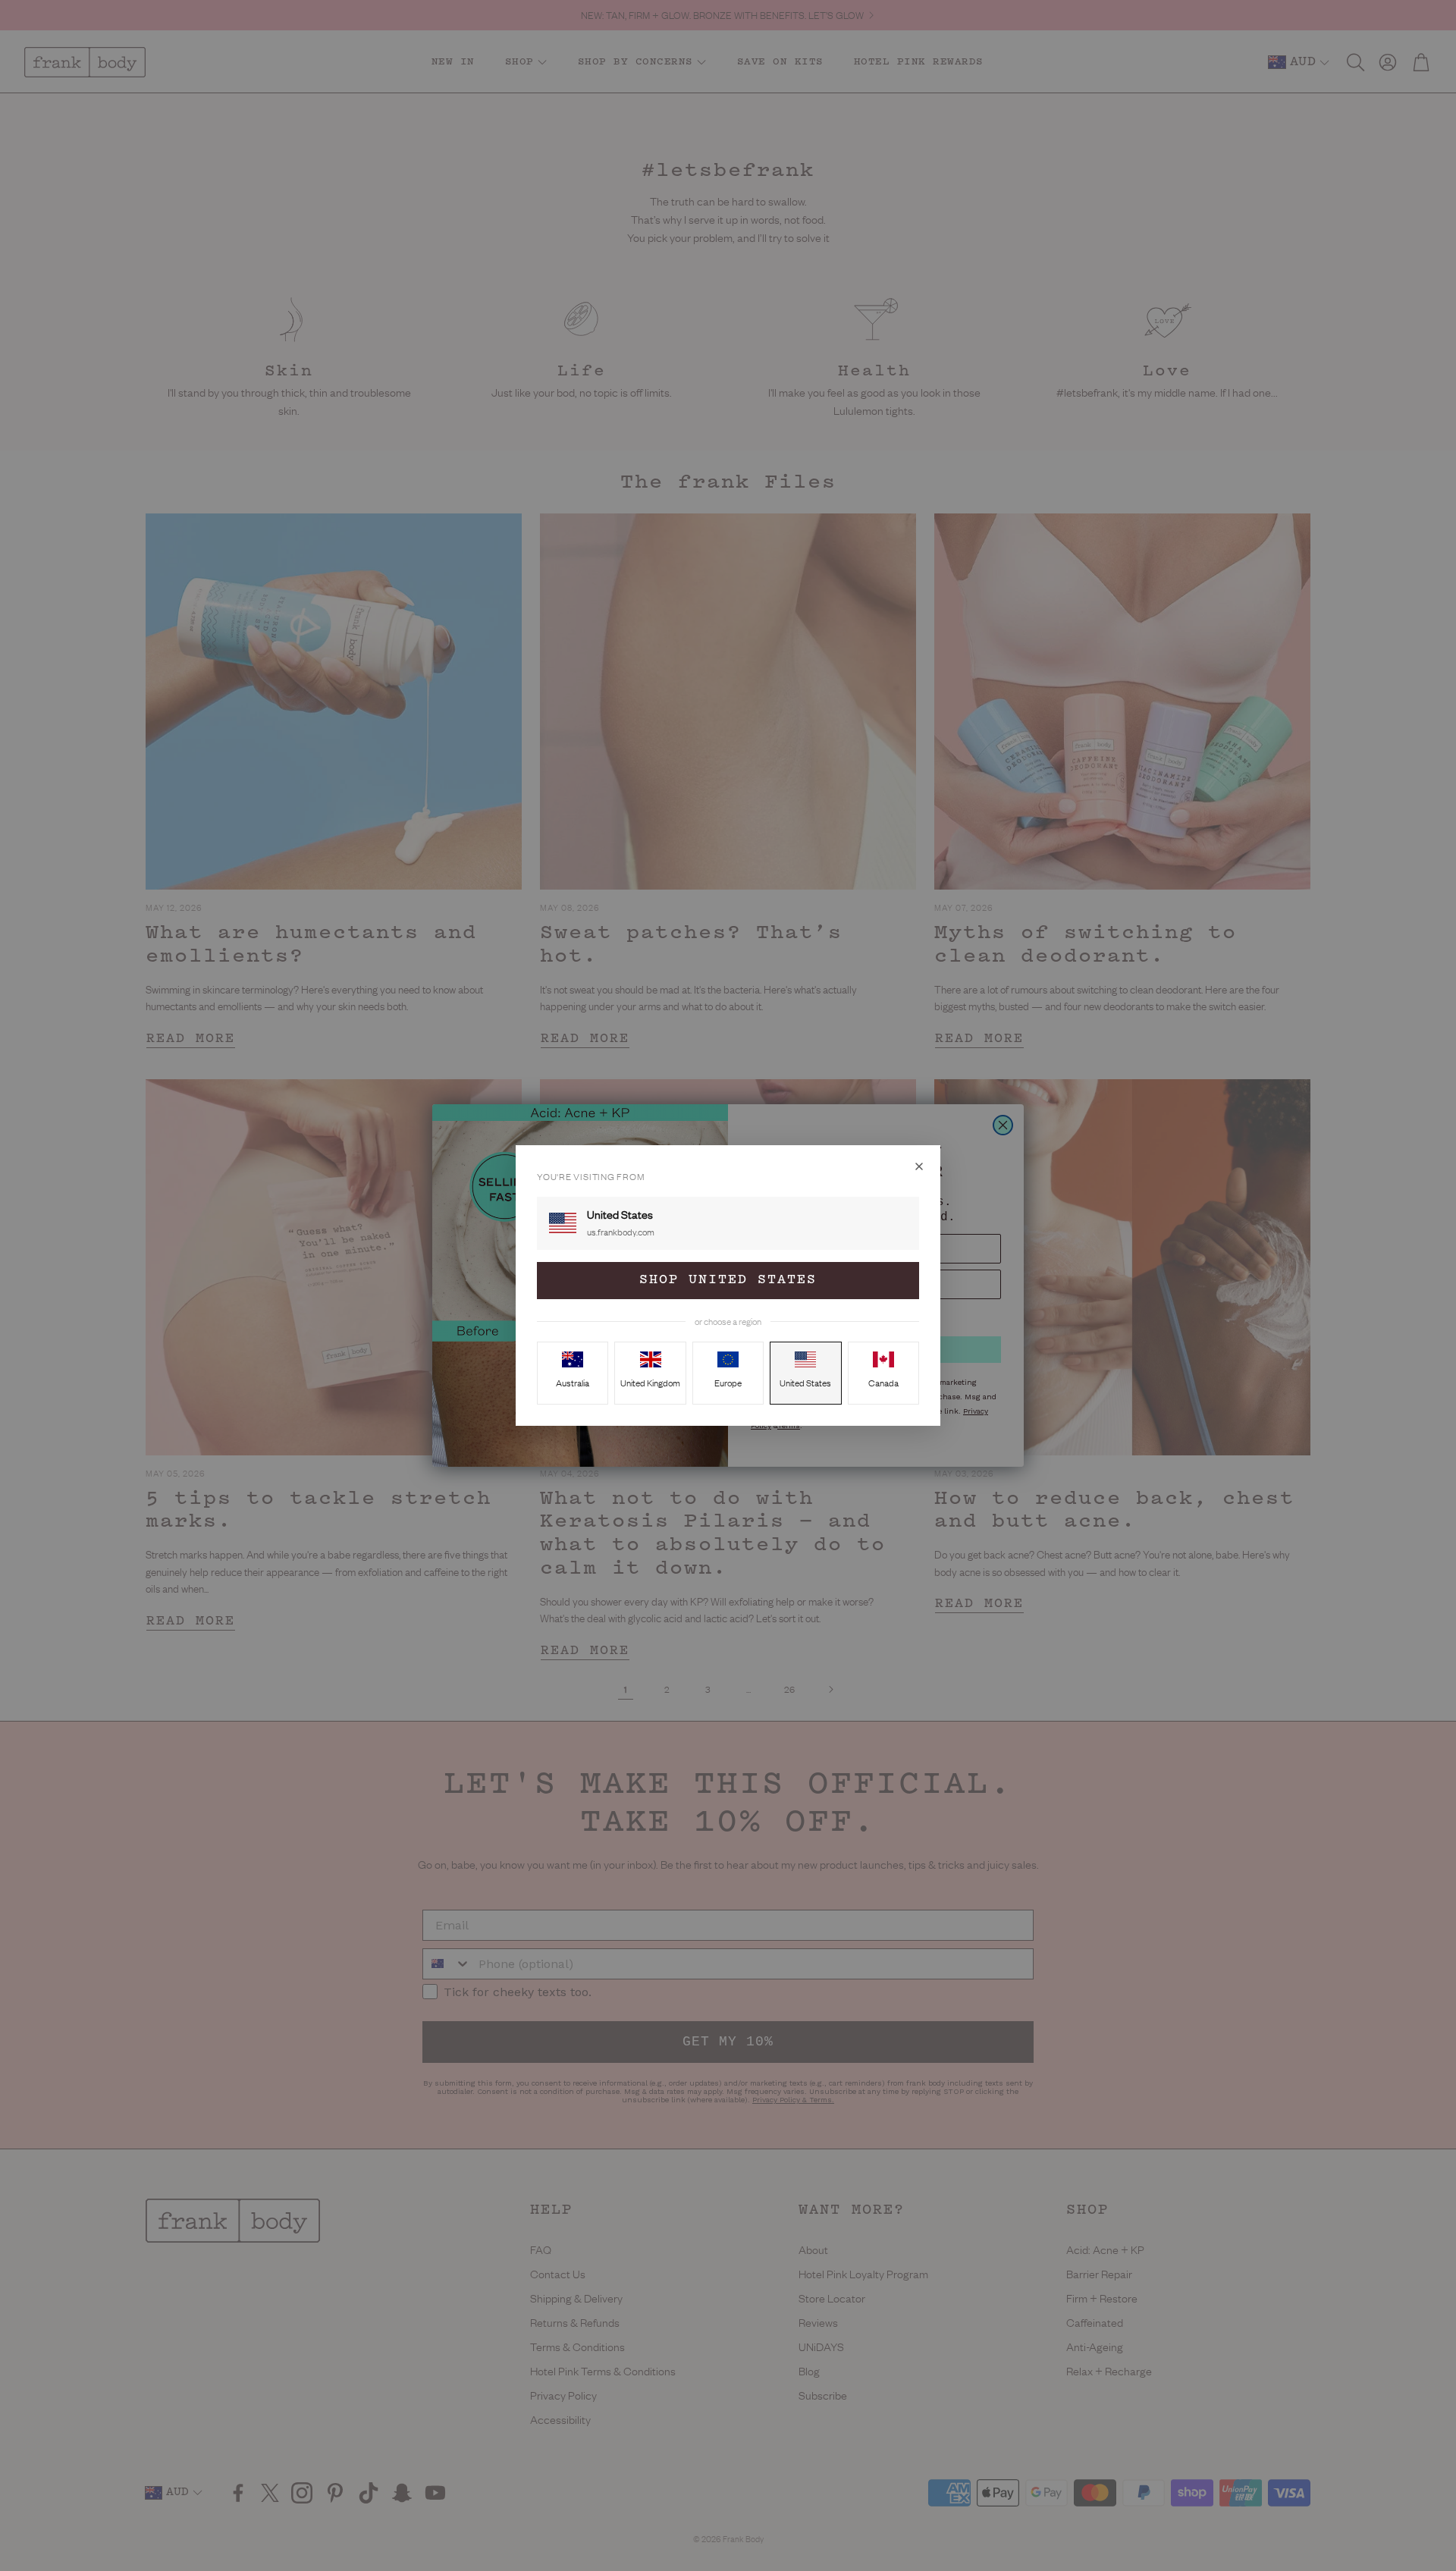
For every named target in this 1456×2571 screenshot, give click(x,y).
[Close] (919, 1166)
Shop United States (728, 1280)
